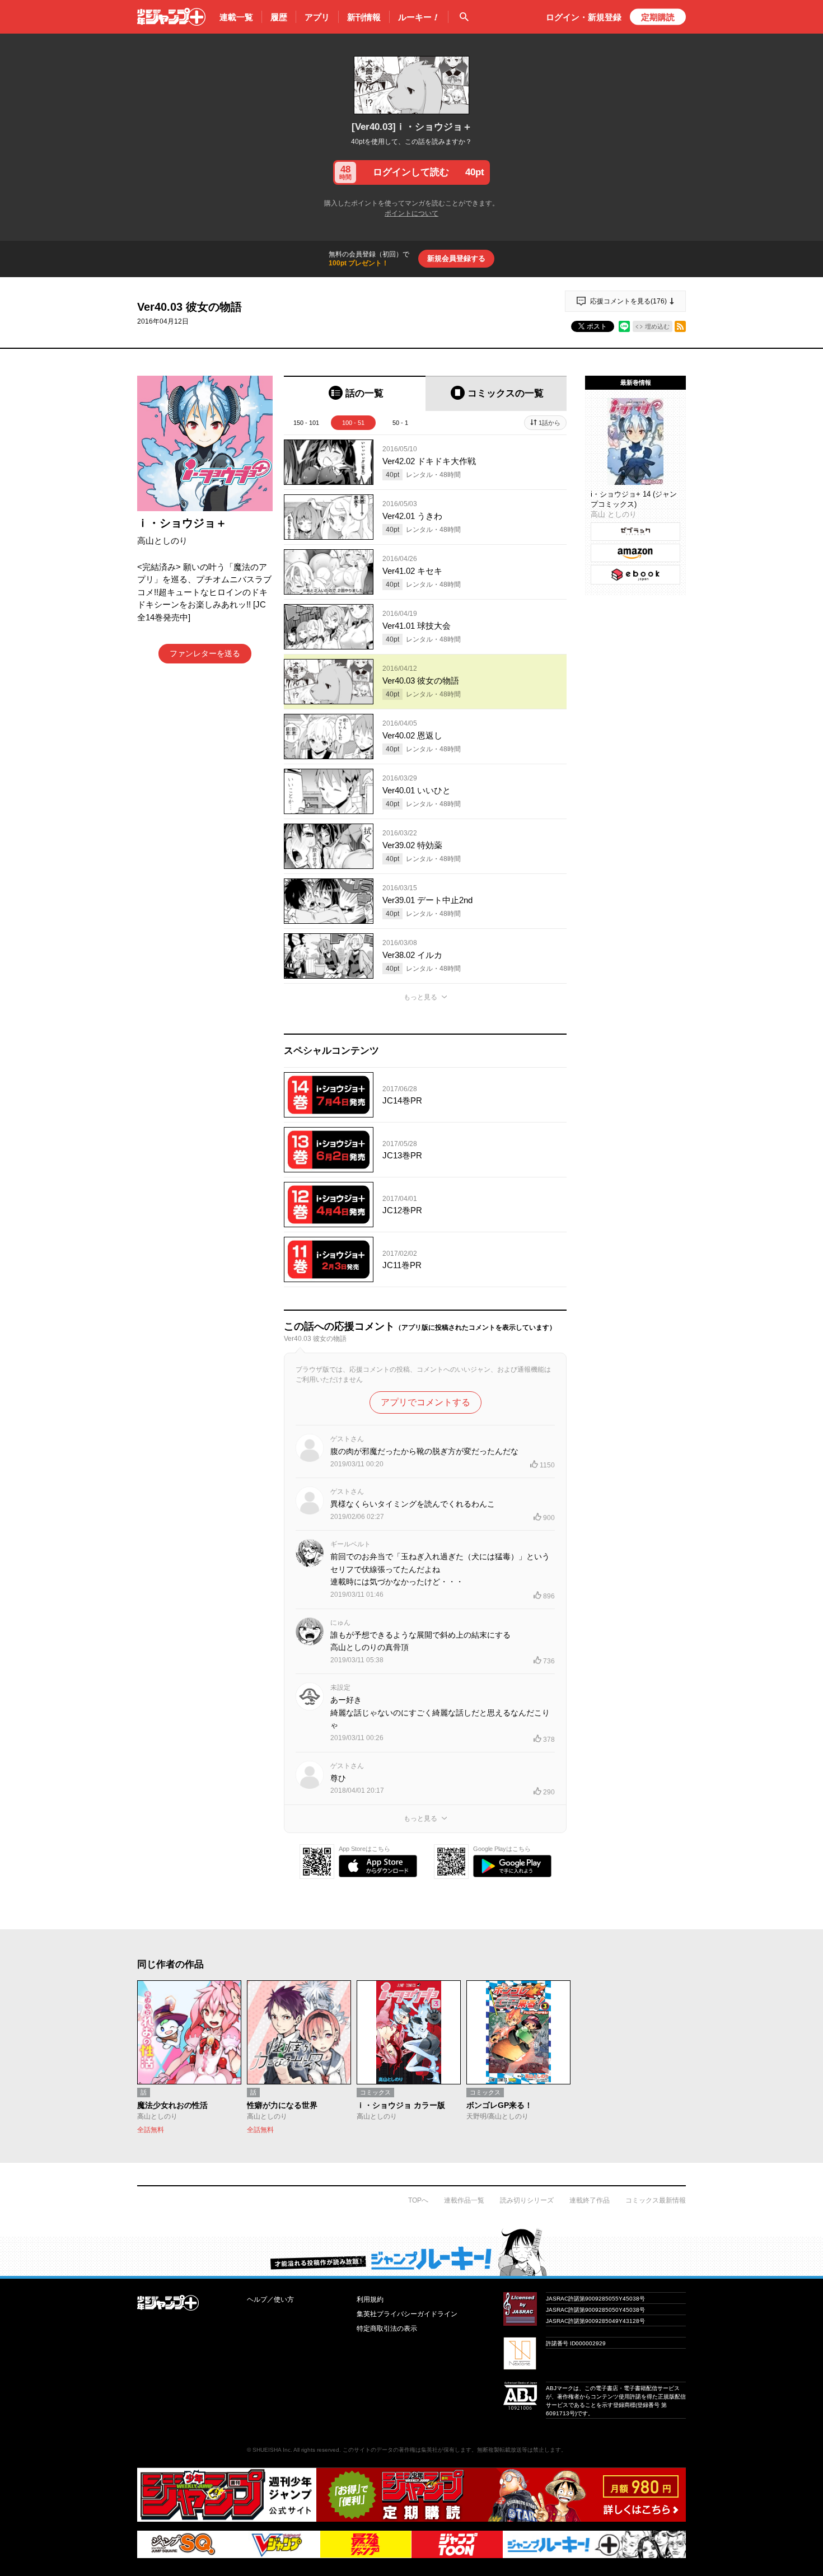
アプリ (317, 17)
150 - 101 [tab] (306, 423)
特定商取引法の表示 (387, 2329)
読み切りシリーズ (527, 2200)
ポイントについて (411, 213)
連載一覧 (236, 17)
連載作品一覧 (464, 2200)
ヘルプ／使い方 (270, 2299)
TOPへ (418, 2200)
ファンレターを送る (205, 653)
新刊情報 (364, 17)
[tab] (355, 393)
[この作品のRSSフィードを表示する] (680, 326)
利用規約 (370, 2299)
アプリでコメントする (425, 1402)
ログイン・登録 (584, 17)
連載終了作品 (590, 2200)
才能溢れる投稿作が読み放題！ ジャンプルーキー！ (411, 2252)
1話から (550, 423)
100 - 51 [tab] (353, 423)
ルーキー (419, 17)
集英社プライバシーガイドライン (407, 2314)
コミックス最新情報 (656, 2200)
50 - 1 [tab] (400, 423)
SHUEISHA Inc (272, 2450)
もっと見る (420, 997)
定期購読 (658, 17)
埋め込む (657, 326)
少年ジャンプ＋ (171, 17)
